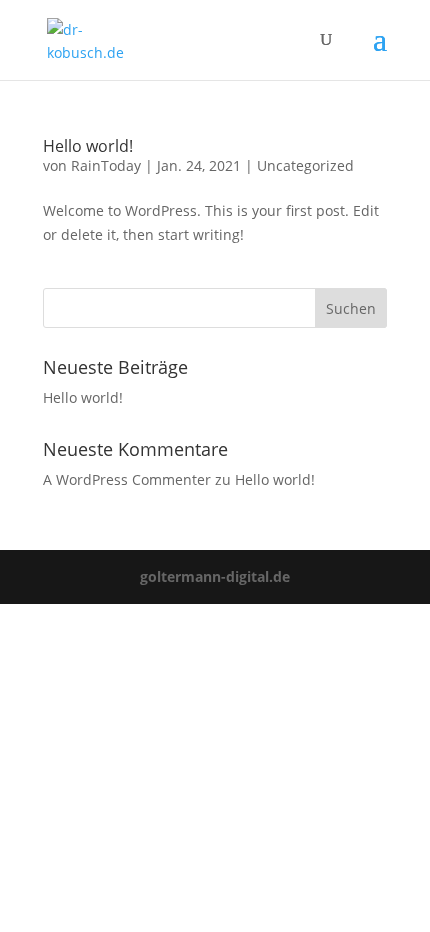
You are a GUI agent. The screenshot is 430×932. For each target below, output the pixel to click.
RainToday (106, 165)
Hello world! (88, 146)
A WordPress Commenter (127, 479)
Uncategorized (305, 165)
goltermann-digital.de (215, 576)
